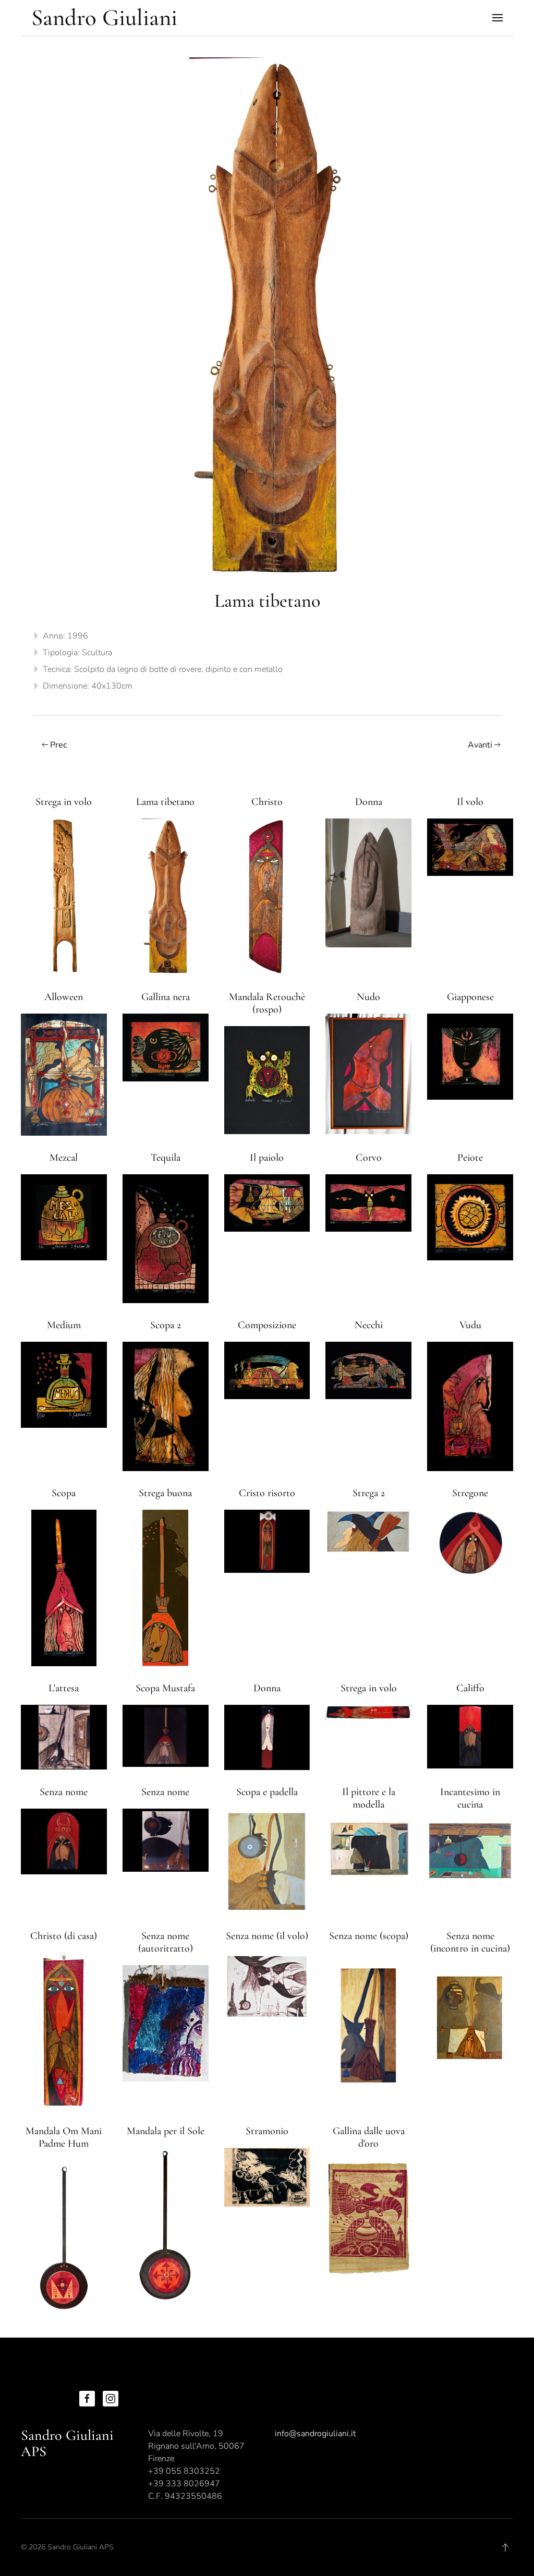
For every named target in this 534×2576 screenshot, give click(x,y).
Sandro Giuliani (104, 17)
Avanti (480, 745)
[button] (497, 18)
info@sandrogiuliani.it (315, 2434)
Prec (58, 745)
